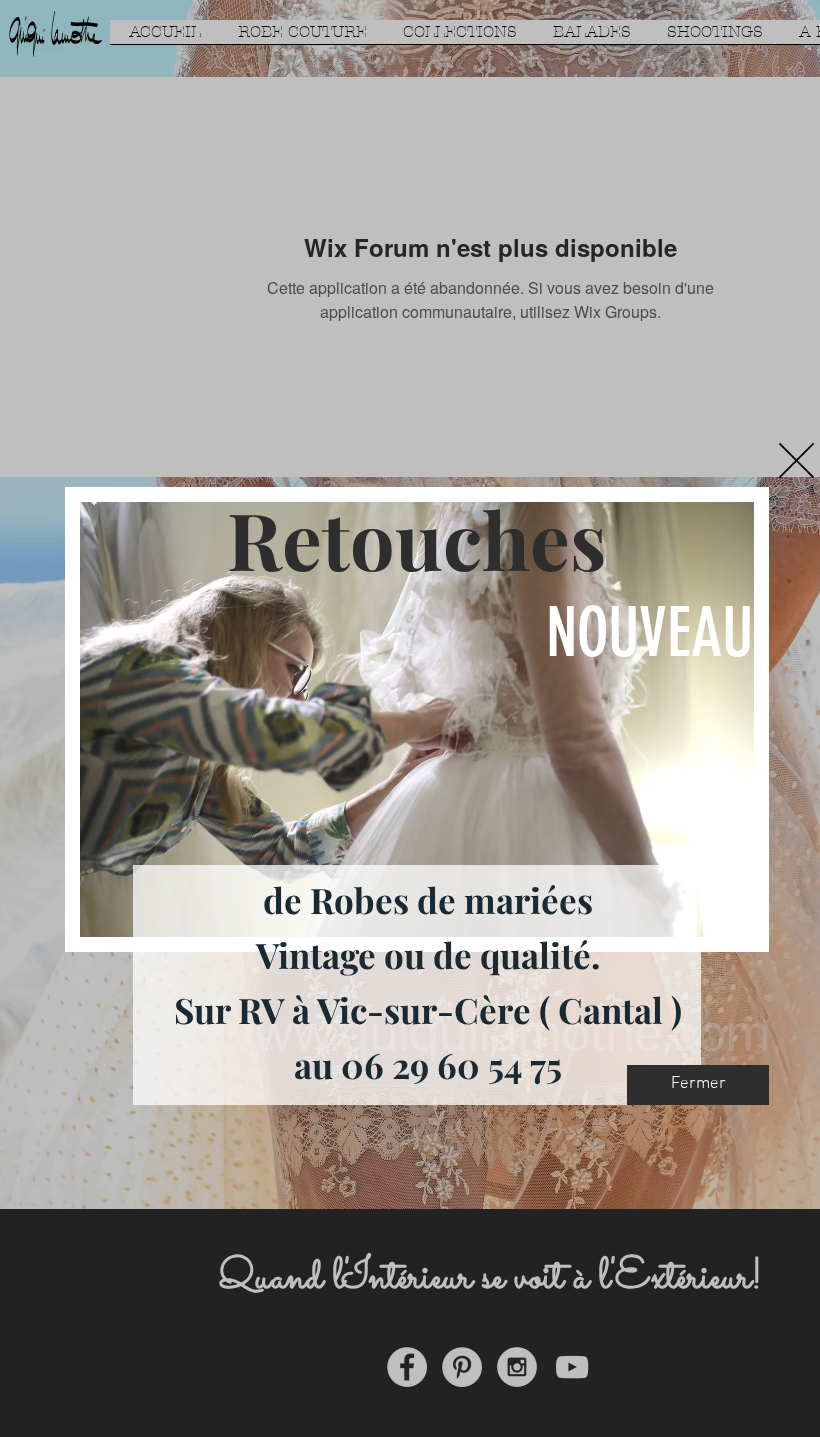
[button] (796, 460)
